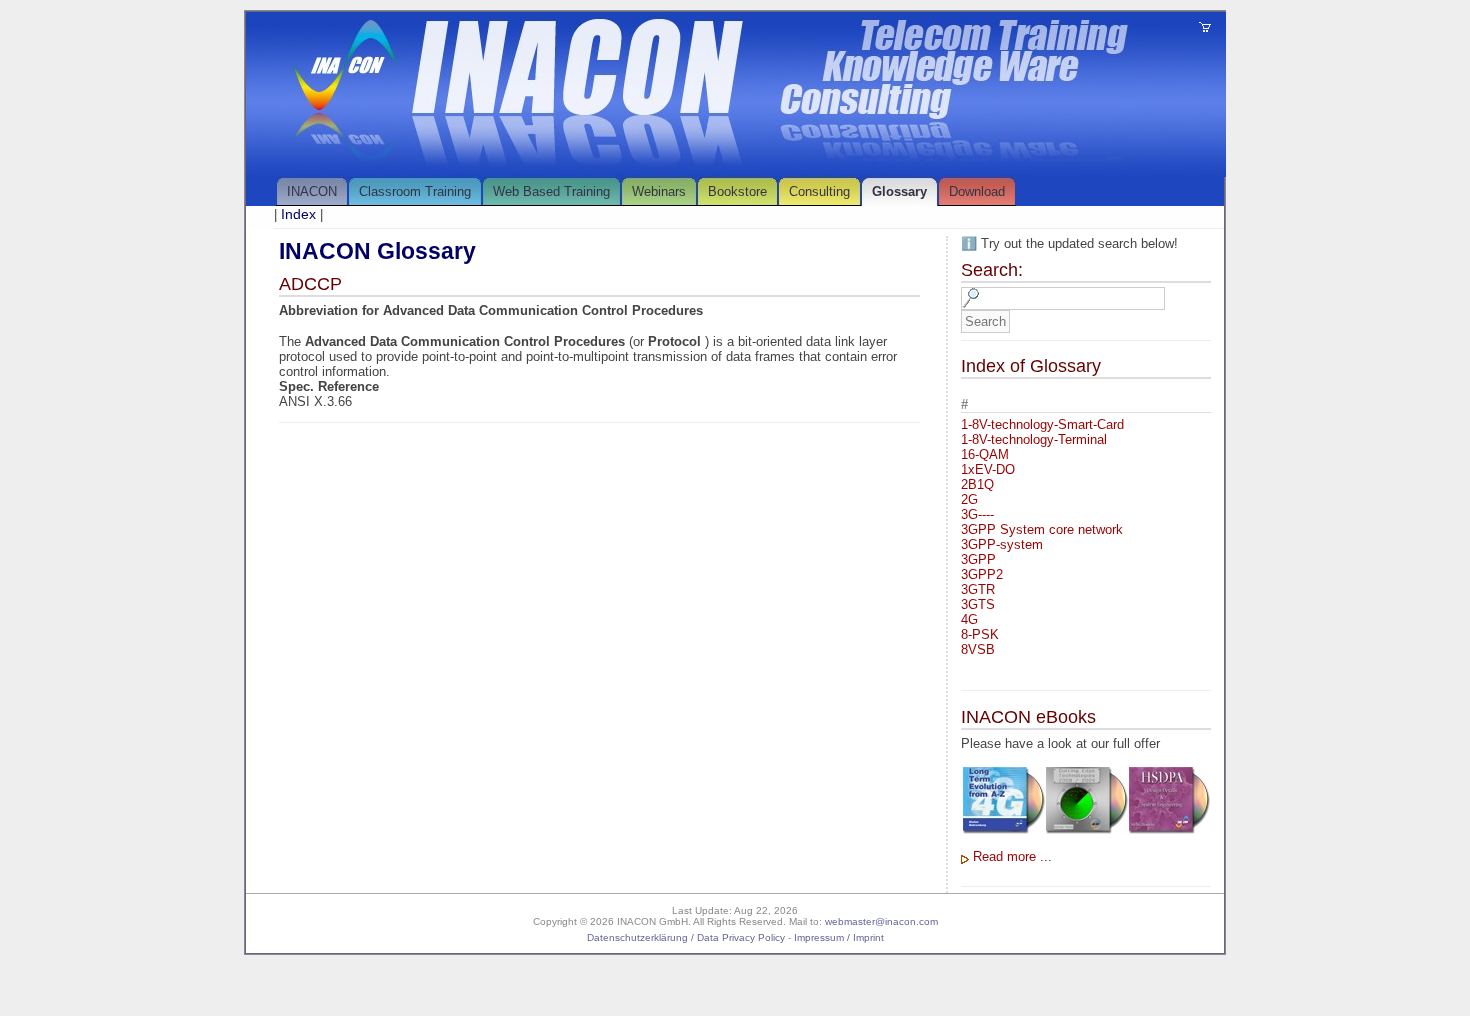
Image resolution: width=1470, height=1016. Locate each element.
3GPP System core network (1042, 529)
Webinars (659, 191)
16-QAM (985, 454)
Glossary (899, 191)
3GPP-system (1002, 544)
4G (969, 619)
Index (298, 214)
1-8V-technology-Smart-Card (1042, 424)
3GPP (978, 559)
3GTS (978, 604)
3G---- (977, 514)
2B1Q (977, 484)
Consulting (819, 191)
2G (969, 499)
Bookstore (737, 191)
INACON (312, 191)
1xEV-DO (988, 469)
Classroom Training (415, 191)
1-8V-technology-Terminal (1034, 439)
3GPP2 (982, 574)
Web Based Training (551, 191)
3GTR (978, 589)
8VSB (978, 649)
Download (977, 191)
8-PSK (980, 634)
